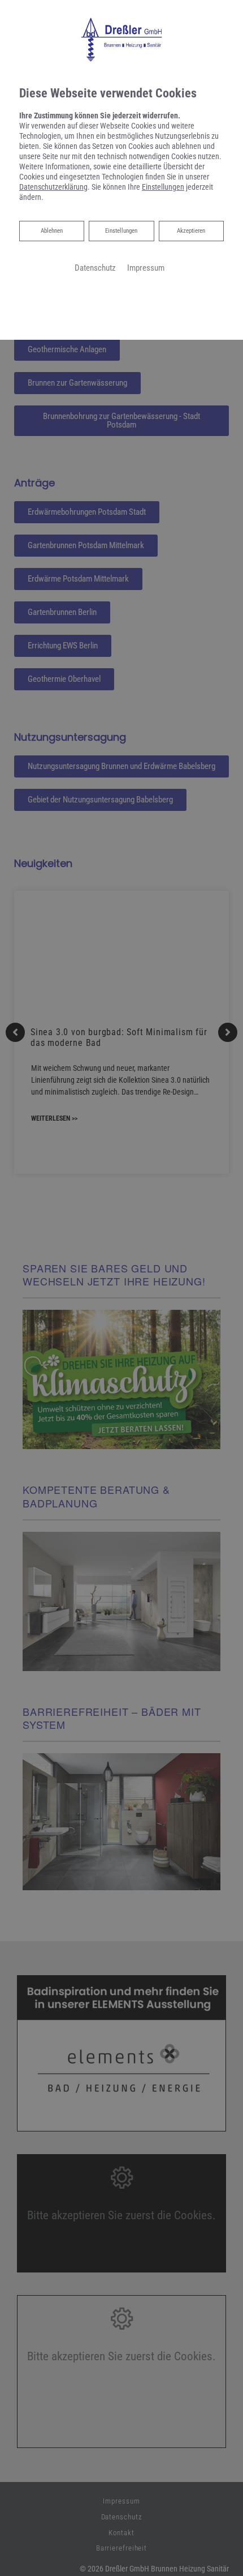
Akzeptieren (191, 231)
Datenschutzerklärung (53, 187)
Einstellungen (121, 231)
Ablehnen (51, 230)
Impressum (146, 268)
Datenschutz (95, 268)
